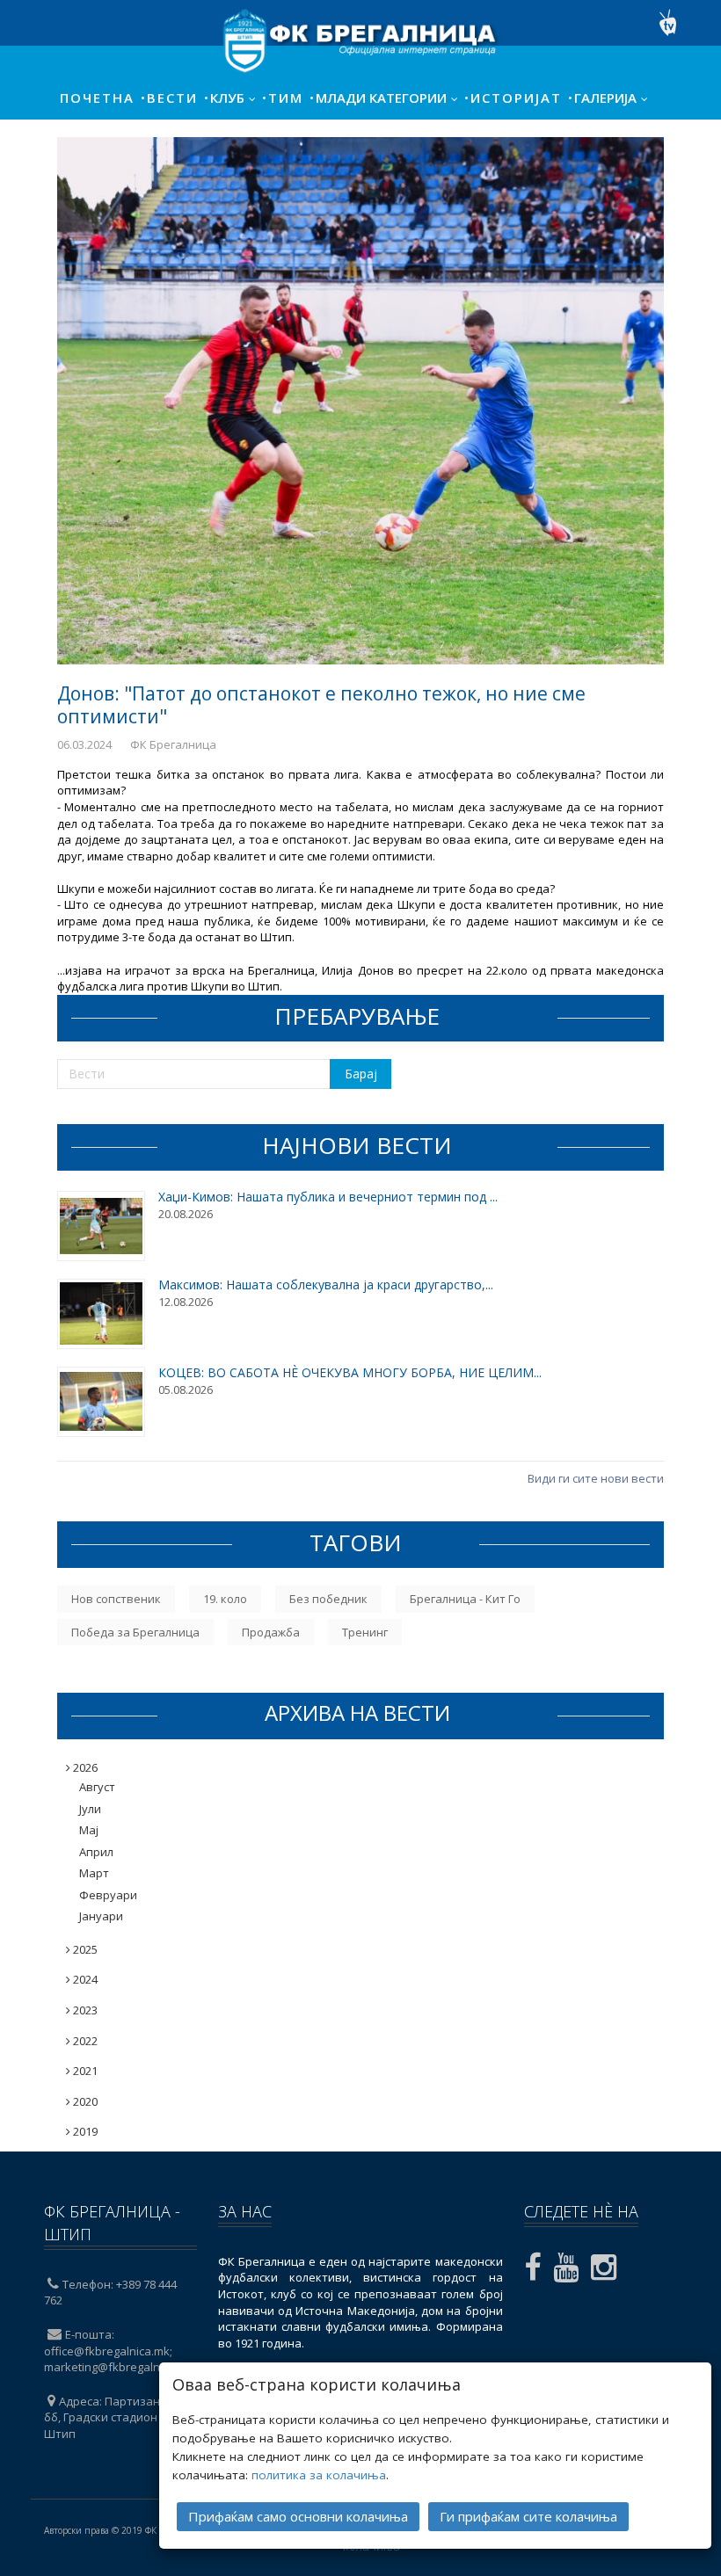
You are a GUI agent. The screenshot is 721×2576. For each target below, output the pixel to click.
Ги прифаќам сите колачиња (528, 2516)
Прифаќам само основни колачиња (298, 2516)
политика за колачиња (319, 2475)
